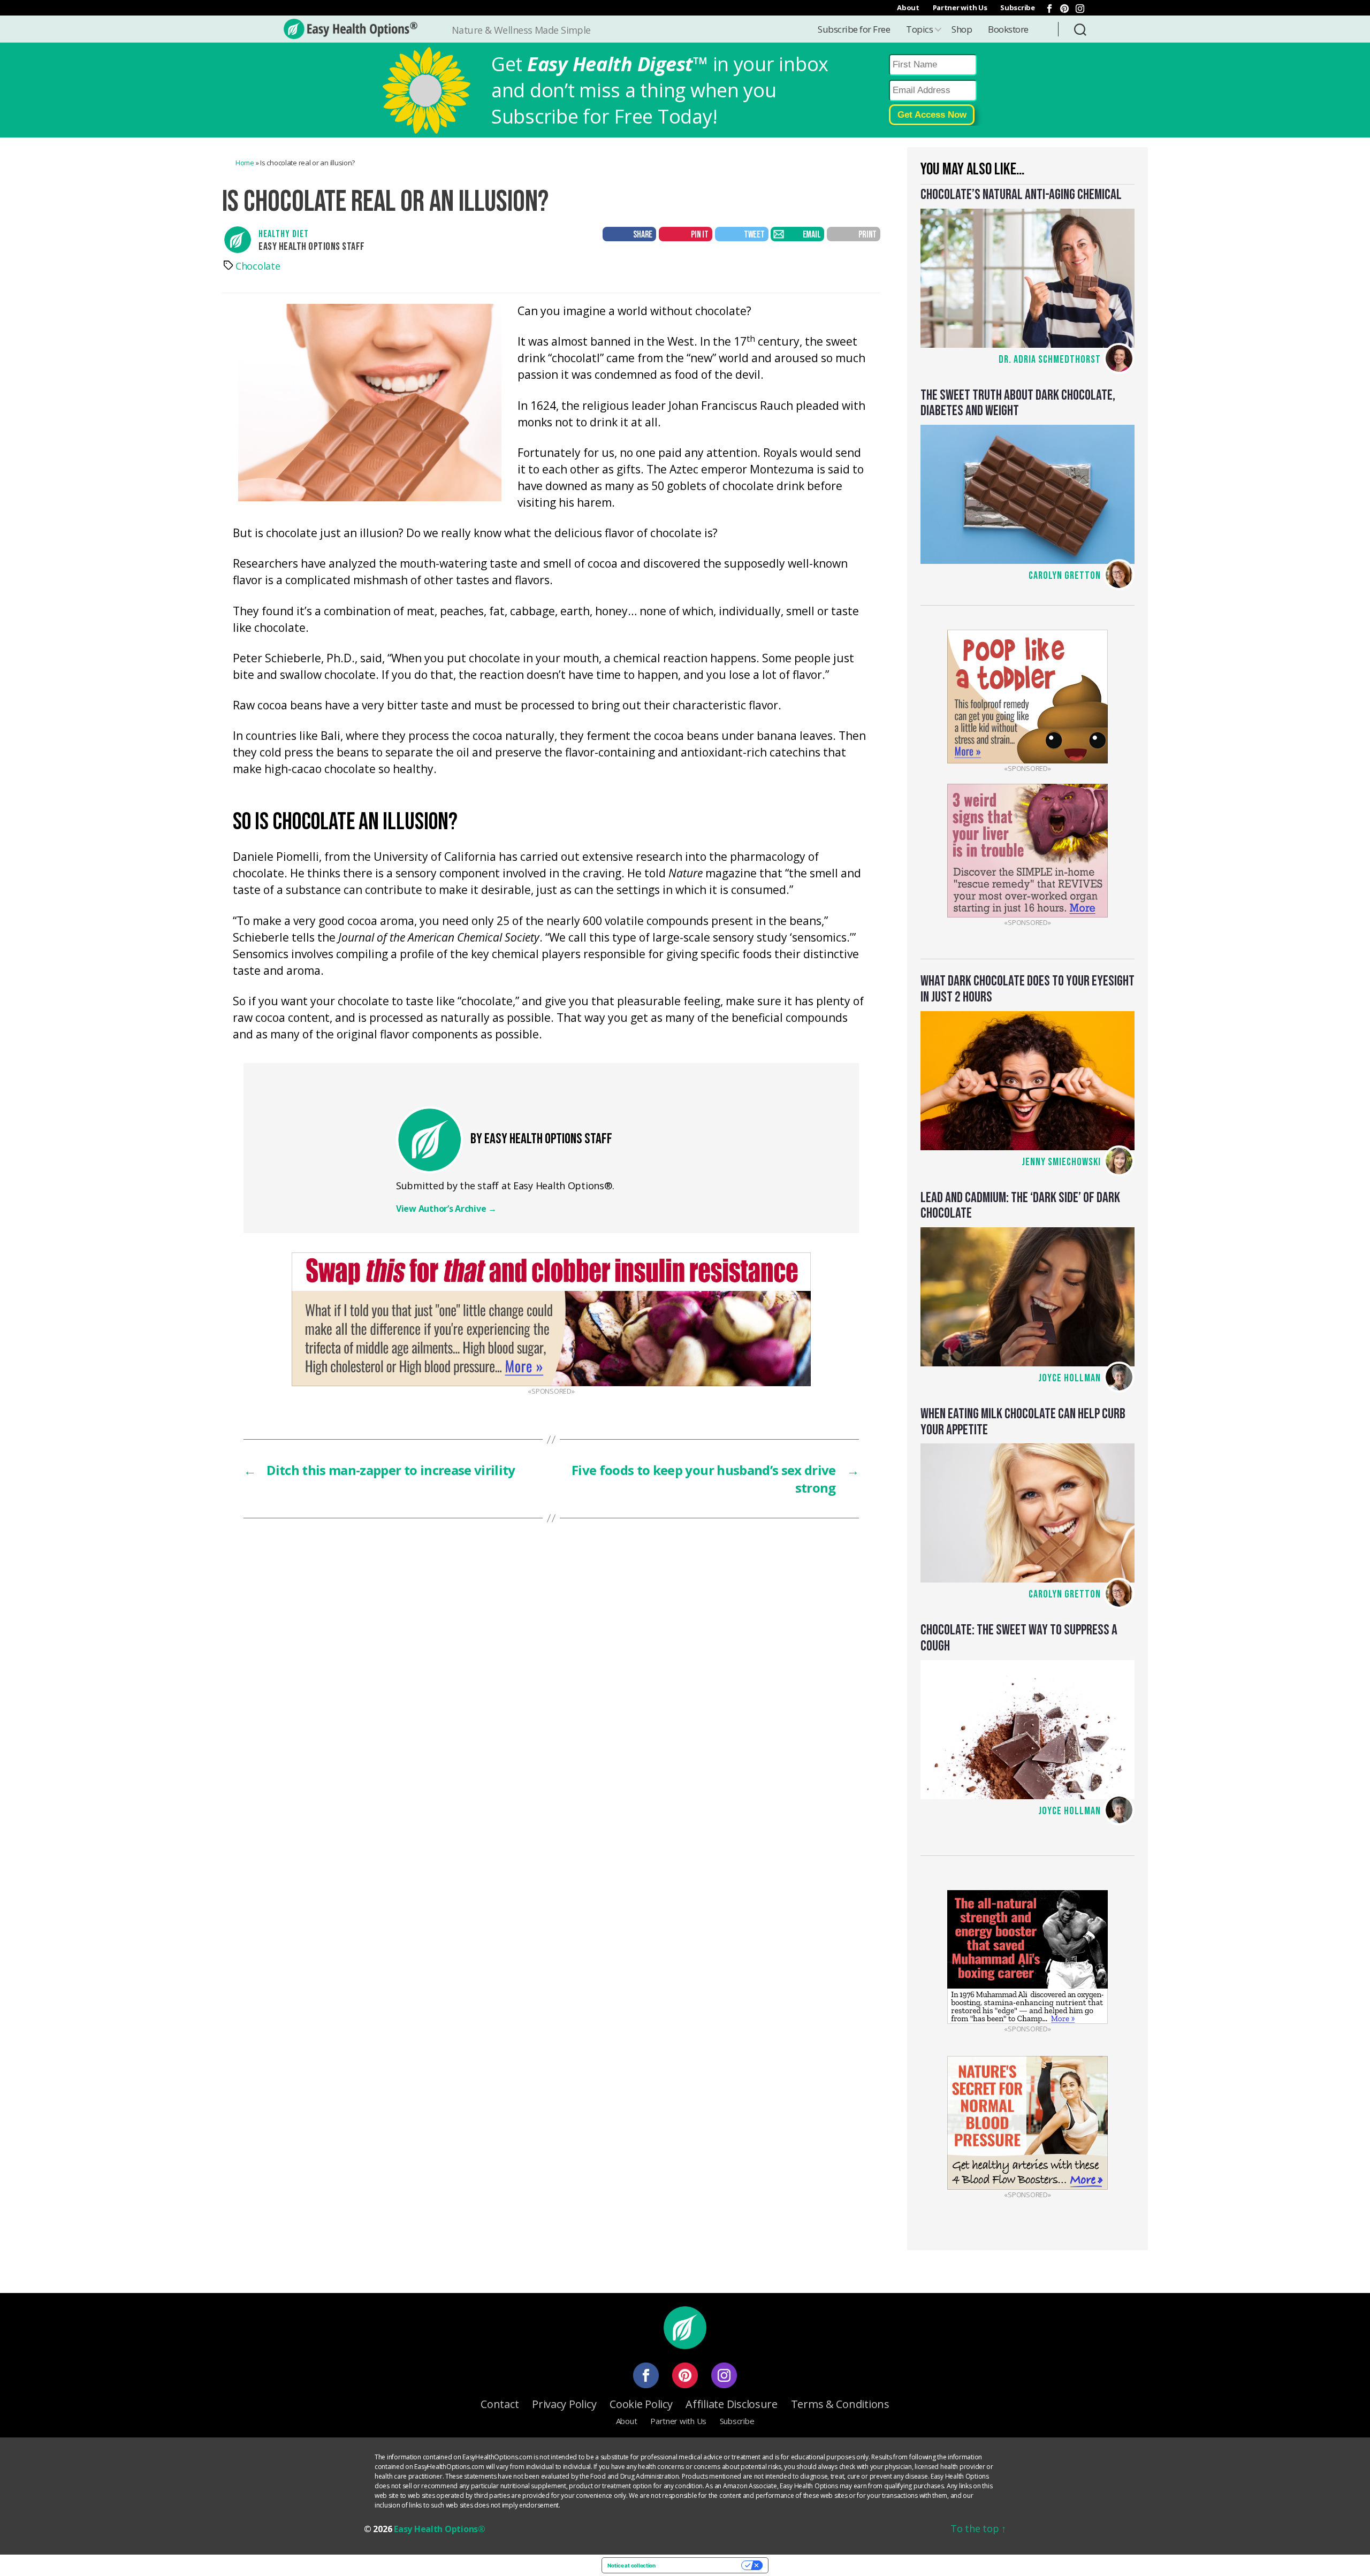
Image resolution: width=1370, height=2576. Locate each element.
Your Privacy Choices (702, 2565)
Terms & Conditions (840, 2404)
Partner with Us (960, 7)
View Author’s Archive (446, 1209)
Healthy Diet (284, 234)
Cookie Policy (641, 2404)
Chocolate (258, 266)
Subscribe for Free (854, 29)
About (908, 7)
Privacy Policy (564, 2404)
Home (245, 163)
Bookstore (1008, 29)
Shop (962, 29)
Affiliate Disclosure (732, 2404)
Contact (500, 2404)
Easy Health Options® (440, 2529)
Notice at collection (631, 2565)
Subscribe (1018, 7)
